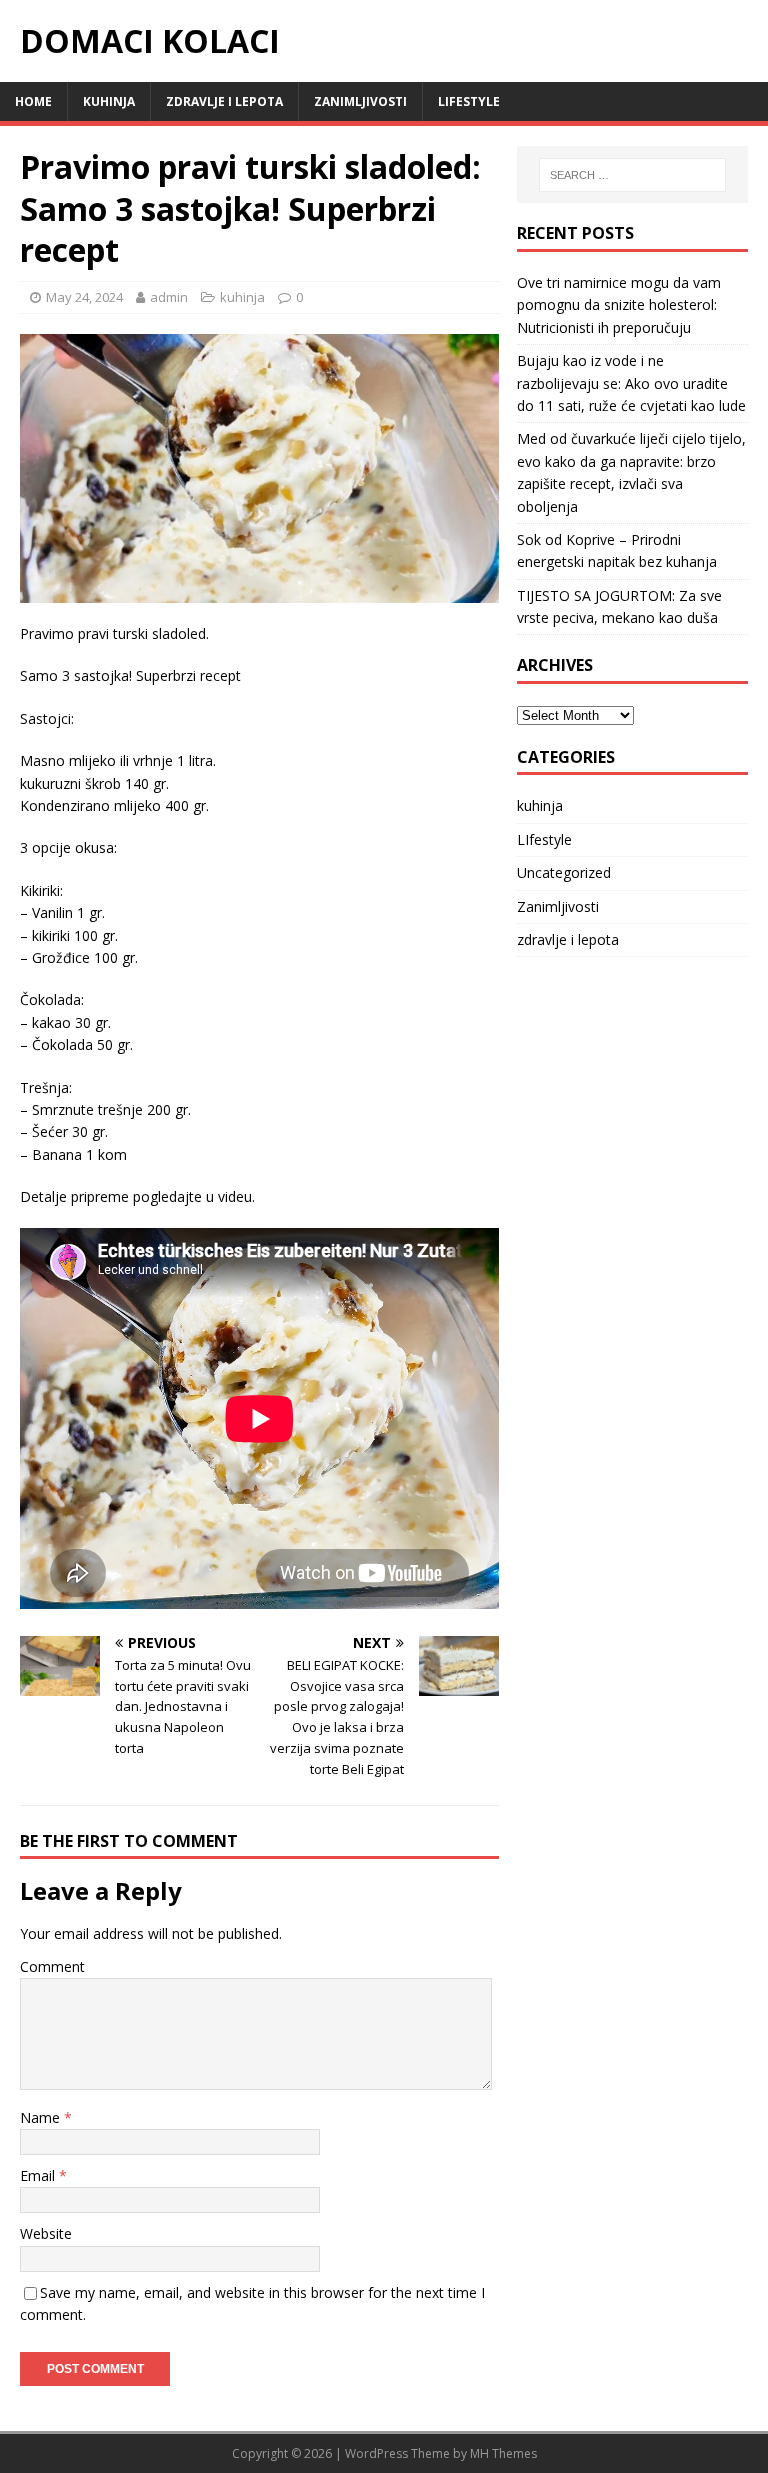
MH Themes (503, 2453)
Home (33, 101)
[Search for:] (632, 175)
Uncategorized (564, 872)
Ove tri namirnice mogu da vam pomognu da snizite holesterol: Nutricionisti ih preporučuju (619, 305)
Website (46, 2233)
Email (39, 2175)
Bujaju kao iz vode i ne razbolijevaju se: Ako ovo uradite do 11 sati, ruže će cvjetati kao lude (631, 383)
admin (169, 297)
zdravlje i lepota (224, 101)
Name (42, 2117)
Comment (52, 1966)
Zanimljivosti (360, 101)
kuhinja (109, 101)
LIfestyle (469, 101)
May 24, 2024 (84, 297)
